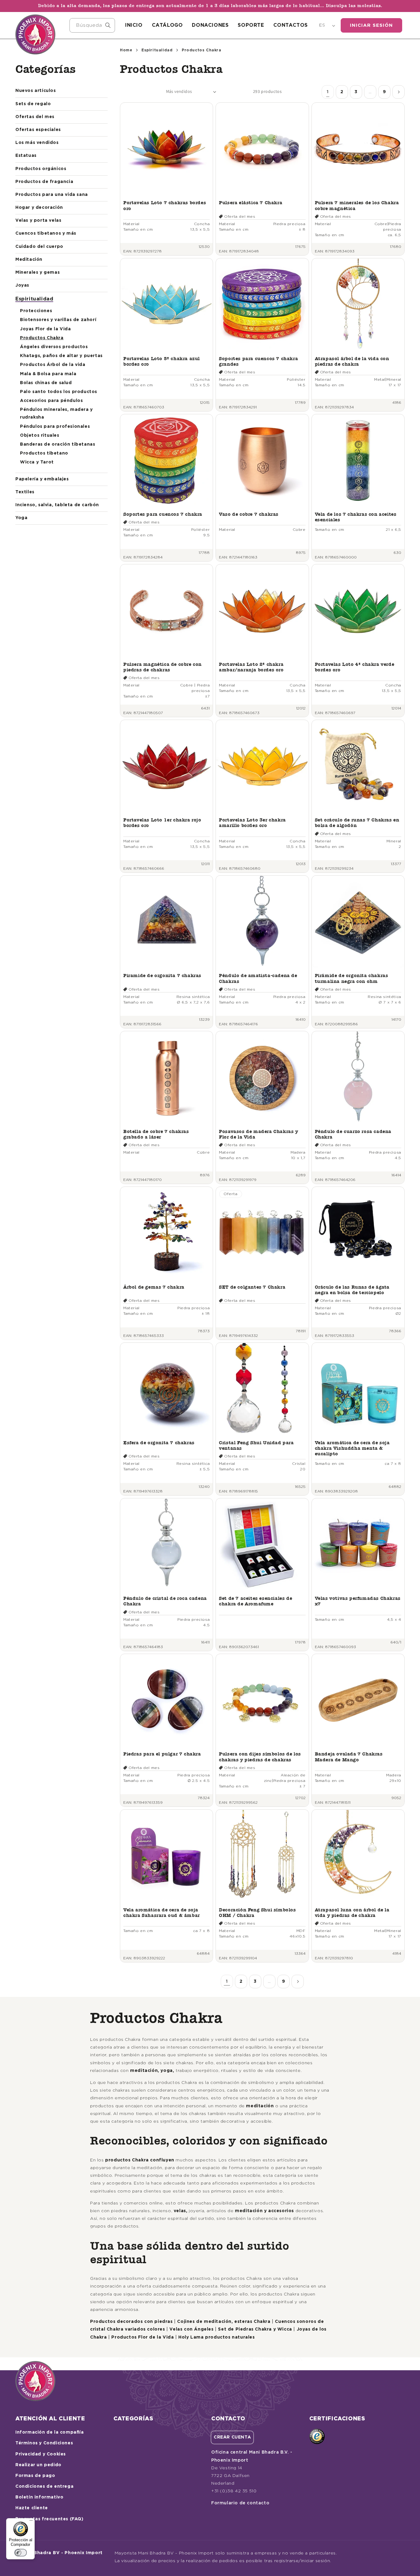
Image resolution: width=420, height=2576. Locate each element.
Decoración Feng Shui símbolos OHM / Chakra (257, 1912)
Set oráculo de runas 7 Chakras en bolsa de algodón (357, 823)
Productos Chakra (42, 338)
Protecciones (36, 311)
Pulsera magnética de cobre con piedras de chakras (162, 667)
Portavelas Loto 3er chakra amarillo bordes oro (252, 823)
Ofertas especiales (38, 130)
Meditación (29, 260)
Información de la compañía (50, 2432)
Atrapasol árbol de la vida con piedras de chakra (352, 361)
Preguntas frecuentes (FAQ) (50, 2519)
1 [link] (328, 92)
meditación (260, 2106)
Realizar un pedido (38, 2465)
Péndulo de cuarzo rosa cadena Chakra (353, 1134)
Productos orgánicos (41, 169)
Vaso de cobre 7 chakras (249, 514)
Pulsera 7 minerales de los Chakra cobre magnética (357, 205)
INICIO (134, 25)
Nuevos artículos (36, 91)
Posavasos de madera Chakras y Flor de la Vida (258, 1134)
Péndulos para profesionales (55, 427)
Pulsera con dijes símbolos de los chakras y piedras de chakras (260, 1757)
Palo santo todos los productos (59, 392)
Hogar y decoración (39, 208)
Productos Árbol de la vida (53, 365)
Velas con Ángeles (191, 2329)
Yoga (21, 518)
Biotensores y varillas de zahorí (58, 320)
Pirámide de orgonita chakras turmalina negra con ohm (352, 978)
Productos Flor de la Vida (143, 2337)
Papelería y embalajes (42, 479)
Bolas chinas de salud (46, 383)
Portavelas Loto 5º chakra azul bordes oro (162, 361)
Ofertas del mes (35, 117)
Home (126, 50)
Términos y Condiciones (44, 2443)
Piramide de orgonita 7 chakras (162, 975)
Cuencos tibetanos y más (46, 233)
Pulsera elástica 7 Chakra (251, 203)
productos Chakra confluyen (140, 2160)
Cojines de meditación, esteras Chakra (224, 2322)
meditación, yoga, (152, 2071)
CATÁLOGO (167, 25)
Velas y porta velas (38, 221)
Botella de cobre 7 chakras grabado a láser (156, 1134)
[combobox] (92, 25)
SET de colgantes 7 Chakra (252, 1287)
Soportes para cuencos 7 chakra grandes (258, 361)
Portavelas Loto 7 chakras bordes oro (165, 205)
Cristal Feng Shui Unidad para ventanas (256, 1445)
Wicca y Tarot (37, 462)
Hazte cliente (32, 2508)
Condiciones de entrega (44, 2487)
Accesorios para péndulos (51, 401)
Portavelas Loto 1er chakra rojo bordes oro (162, 823)
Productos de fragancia (44, 182)
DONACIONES (210, 25)
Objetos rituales (40, 435)
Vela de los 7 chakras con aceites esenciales (356, 517)
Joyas (22, 285)
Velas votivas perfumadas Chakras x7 (358, 1601)
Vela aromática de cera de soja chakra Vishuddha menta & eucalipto (352, 1448)
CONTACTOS (291, 25)
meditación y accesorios (264, 2211)
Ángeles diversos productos (54, 347)
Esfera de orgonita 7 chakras (159, 1443)
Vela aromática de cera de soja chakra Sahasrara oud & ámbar (162, 1912)
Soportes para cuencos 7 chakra (163, 514)
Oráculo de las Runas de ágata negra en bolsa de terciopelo (352, 1290)
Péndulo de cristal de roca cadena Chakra (165, 1601)
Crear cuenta (232, 2437)
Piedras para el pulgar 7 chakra (162, 1754)
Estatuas (26, 156)
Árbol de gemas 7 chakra (154, 1287)
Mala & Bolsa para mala (48, 374)
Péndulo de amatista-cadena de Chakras (258, 978)
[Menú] (31, 2522)
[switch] (21, 2553)
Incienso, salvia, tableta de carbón (57, 505)
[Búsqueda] (108, 25)
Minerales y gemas (38, 272)
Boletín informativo (39, 2497)
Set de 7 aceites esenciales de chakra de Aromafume (256, 1601)
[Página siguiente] (398, 92)
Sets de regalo (33, 104)
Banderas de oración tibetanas (57, 444)
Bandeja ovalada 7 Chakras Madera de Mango (349, 1757)
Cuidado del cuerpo (39, 247)
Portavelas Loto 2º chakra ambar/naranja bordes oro (251, 667)
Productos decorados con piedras (131, 2322)
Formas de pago (35, 2476)
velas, (181, 2211)
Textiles (25, 492)
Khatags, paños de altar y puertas (61, 356)
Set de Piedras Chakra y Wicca (255, 2329)
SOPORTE (251, 25)
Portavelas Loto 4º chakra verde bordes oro (355, 667)
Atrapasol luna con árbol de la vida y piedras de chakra (352, 1912)
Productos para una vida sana (52, 195)
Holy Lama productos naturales (216, 2337)
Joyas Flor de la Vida (46, 329)
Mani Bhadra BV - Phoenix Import (62, 2553)
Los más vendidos (37, 143)
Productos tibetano (44, 453)
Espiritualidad (34, 299)
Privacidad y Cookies (41, 2454)
